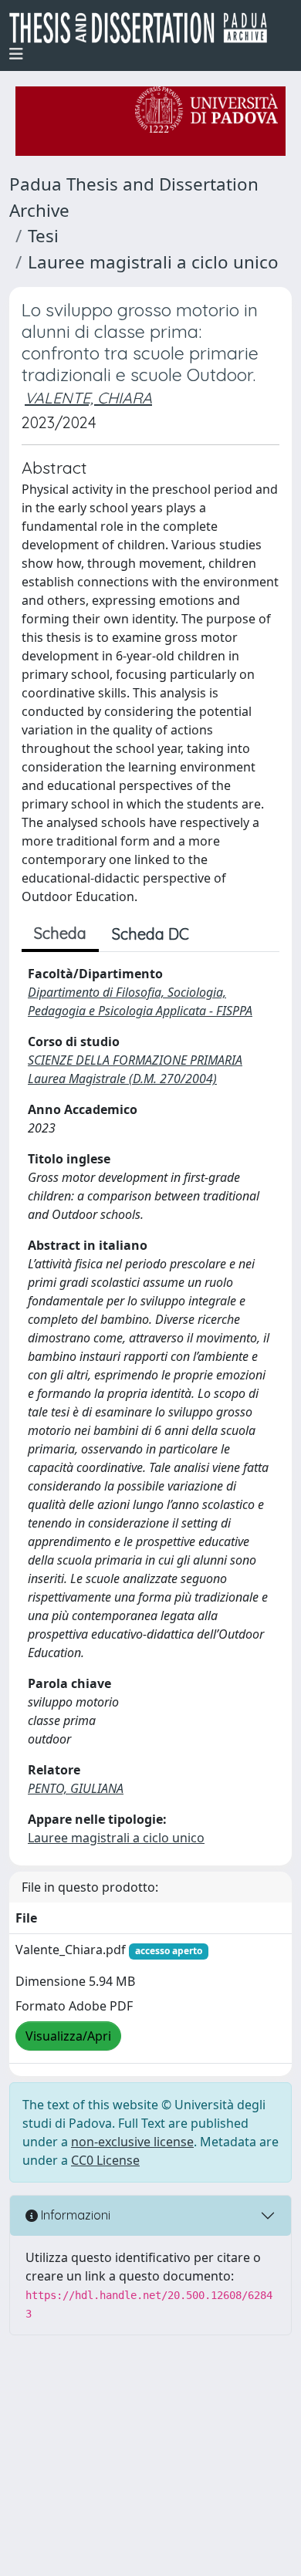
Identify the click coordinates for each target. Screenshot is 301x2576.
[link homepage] (144, 28)
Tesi (43, 236)
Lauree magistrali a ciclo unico (153, 262)
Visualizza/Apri (68, 2036)
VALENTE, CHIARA (88, 398)
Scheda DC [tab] (150, 934)
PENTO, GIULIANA (76, 1788)
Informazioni (74, 2215)
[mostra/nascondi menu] (16, 54)
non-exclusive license (132, 2142)
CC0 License (105, 2160)
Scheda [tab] (60, 933)
